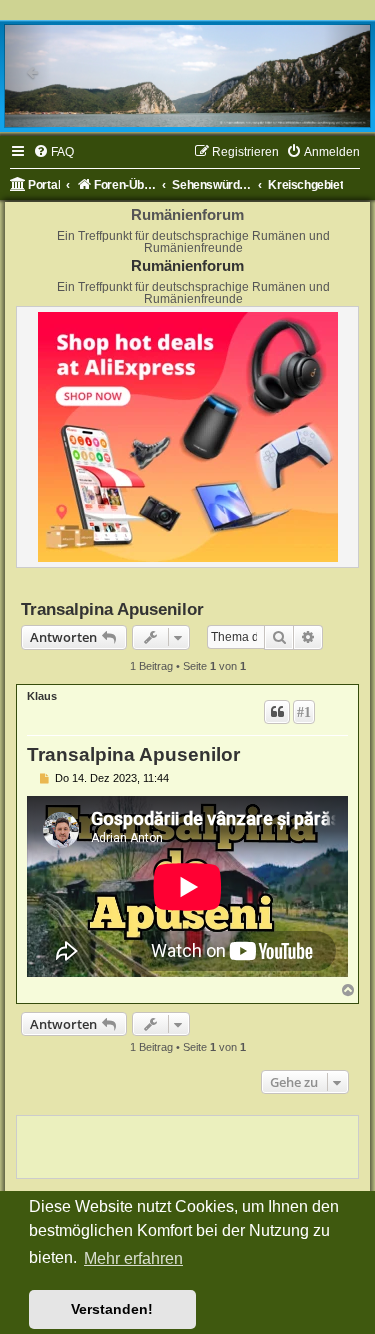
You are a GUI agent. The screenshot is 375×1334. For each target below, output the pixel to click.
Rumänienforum (187, 265)
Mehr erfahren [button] (133, 1258)
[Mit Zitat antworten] (277, 712)
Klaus (42, 696)
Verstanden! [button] (112, 1309)
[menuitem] (53, 152)
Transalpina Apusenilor (112, 609)
